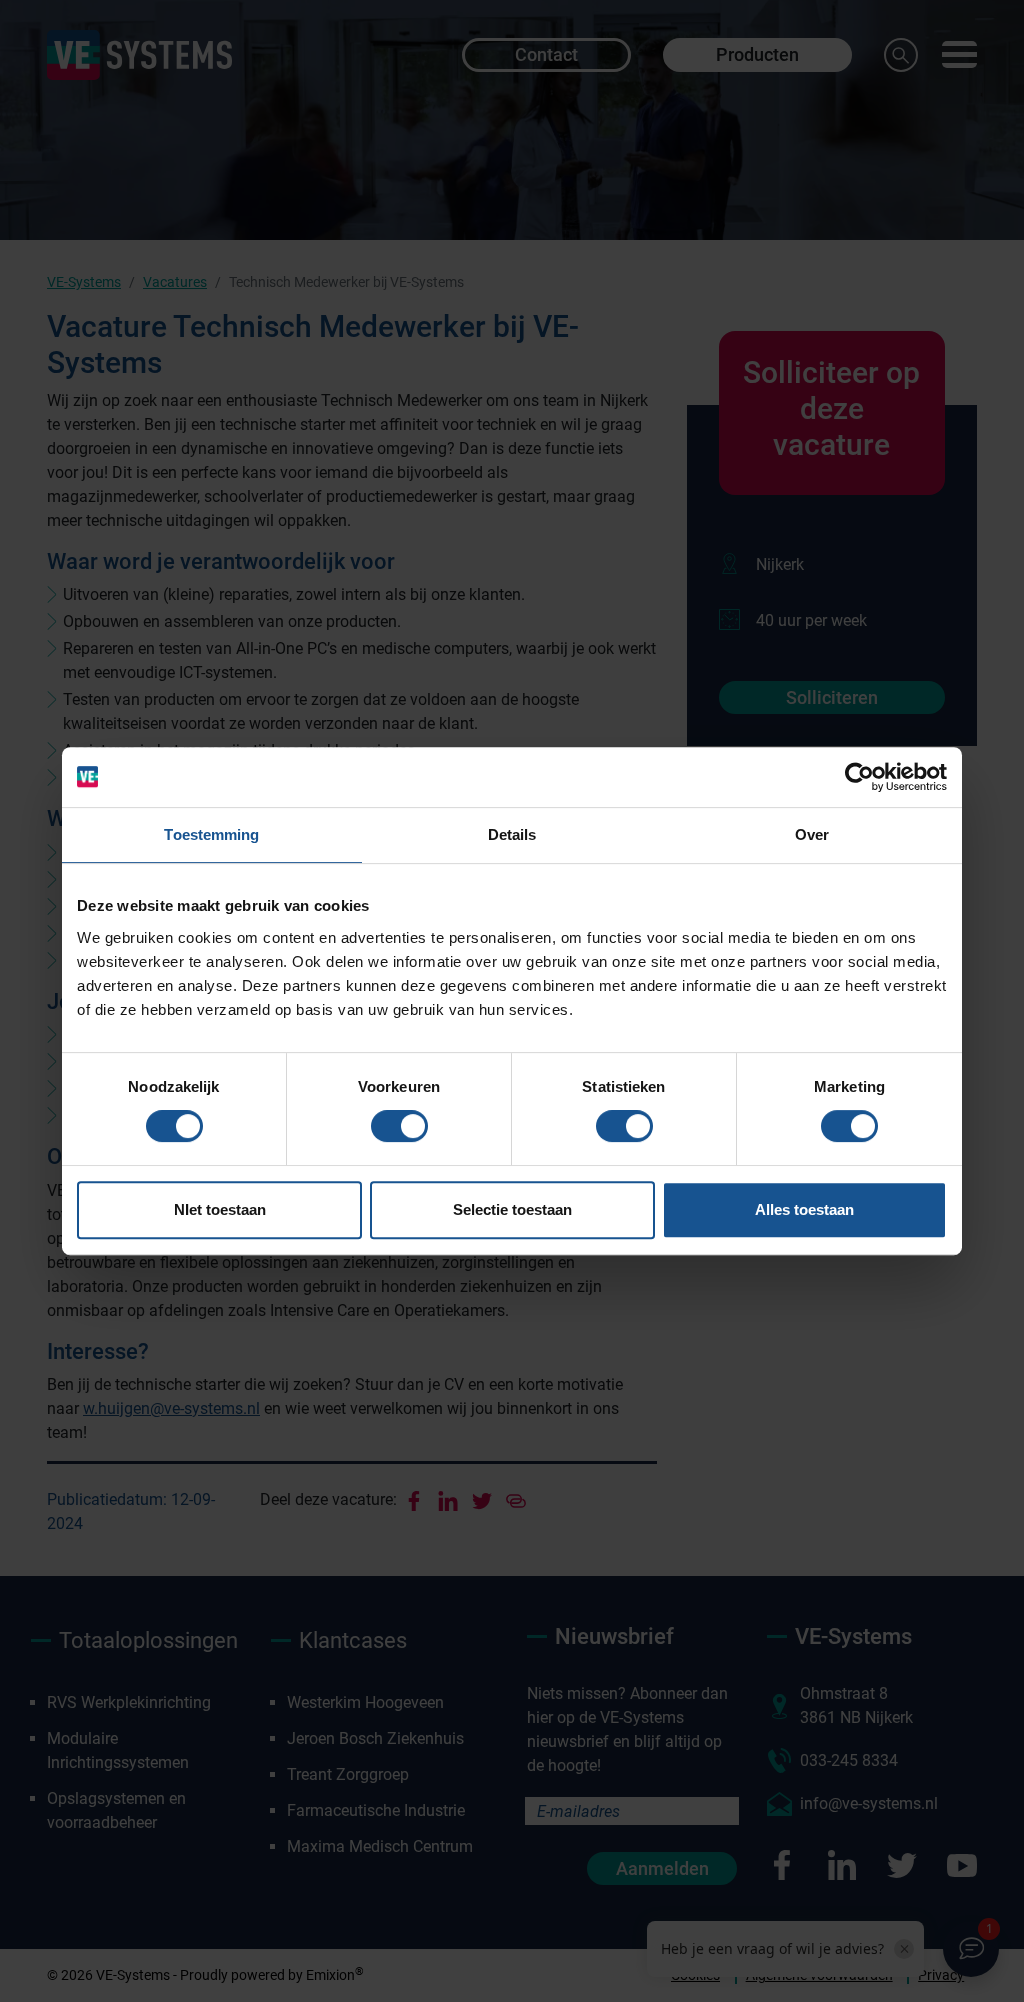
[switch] (399, 1126)
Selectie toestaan (512, 1209)
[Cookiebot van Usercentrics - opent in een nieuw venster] (859, 777)
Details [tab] (512, 834)
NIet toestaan (220, 1209)
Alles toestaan (804, 1209)
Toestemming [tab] (211, 834)
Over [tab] (812, 834)
